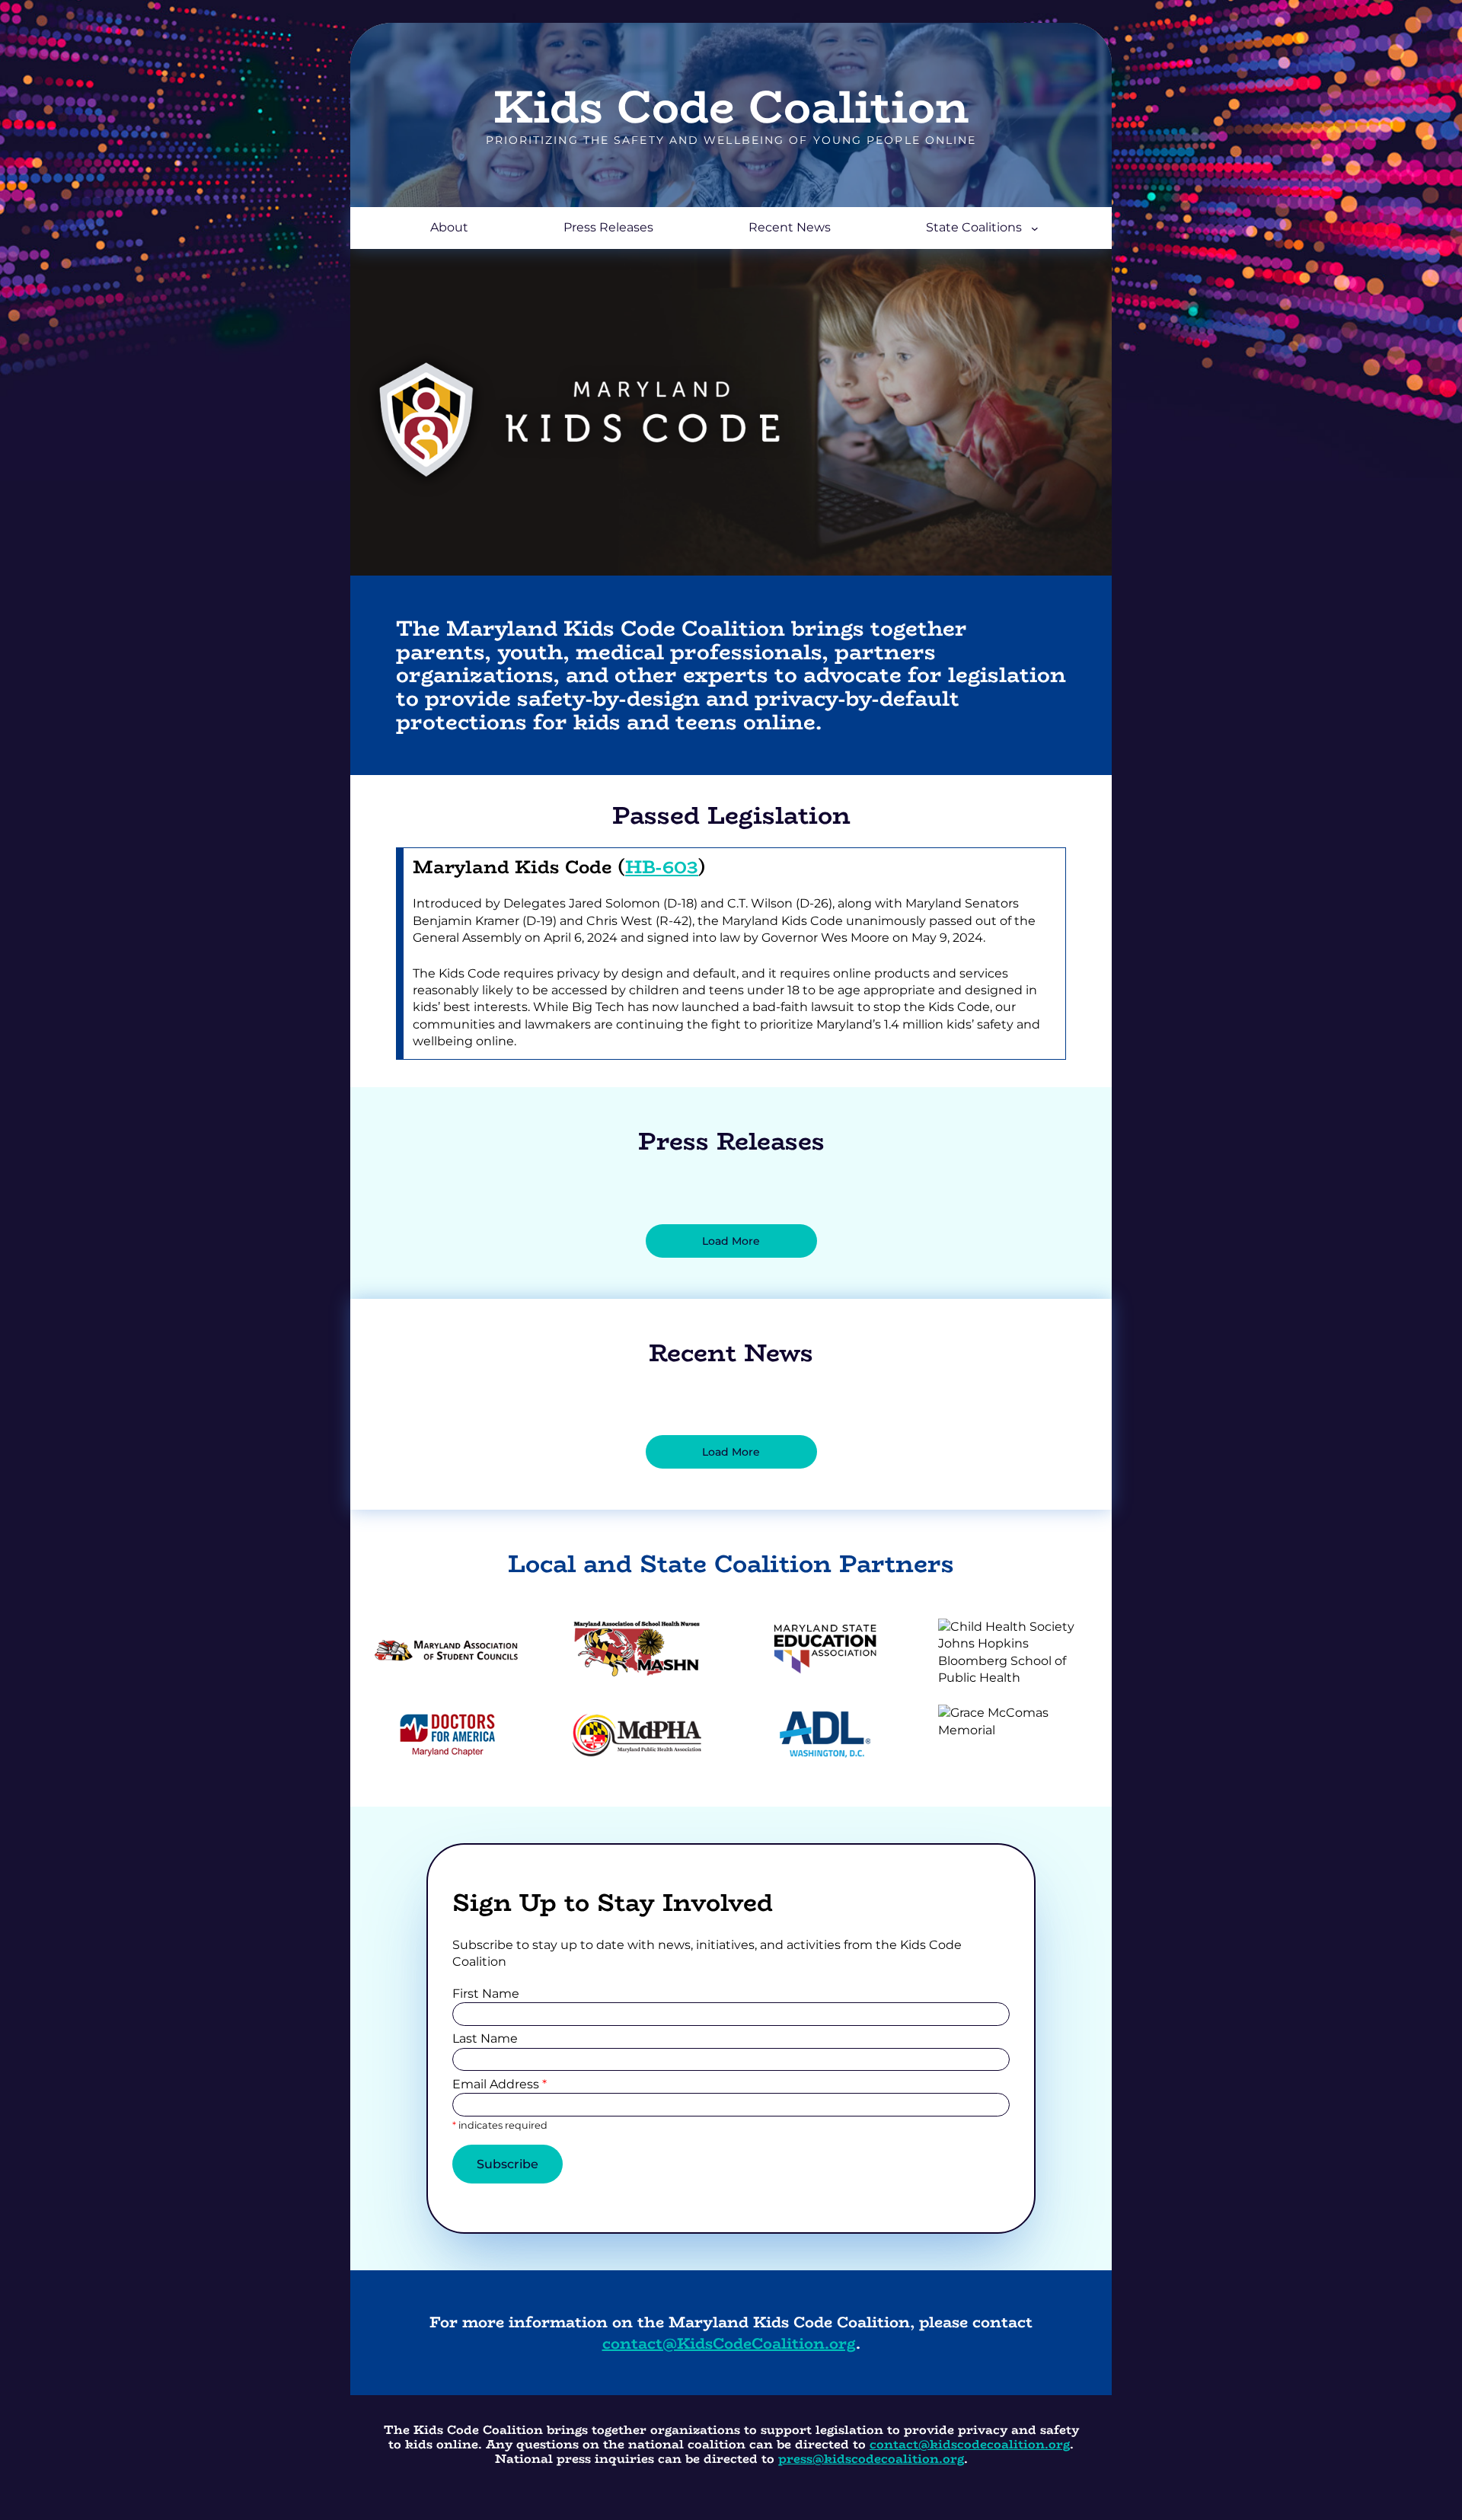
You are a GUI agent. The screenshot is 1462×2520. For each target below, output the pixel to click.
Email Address (500, 2084)
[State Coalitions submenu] (1035, 228)
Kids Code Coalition (731, 106)
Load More (731, 1241)
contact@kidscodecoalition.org (970, 2444)
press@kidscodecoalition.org (871, 2459)
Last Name (485, 2038)
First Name (486, 1994)
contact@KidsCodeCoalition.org (729, 2343)
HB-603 (662, 867)
